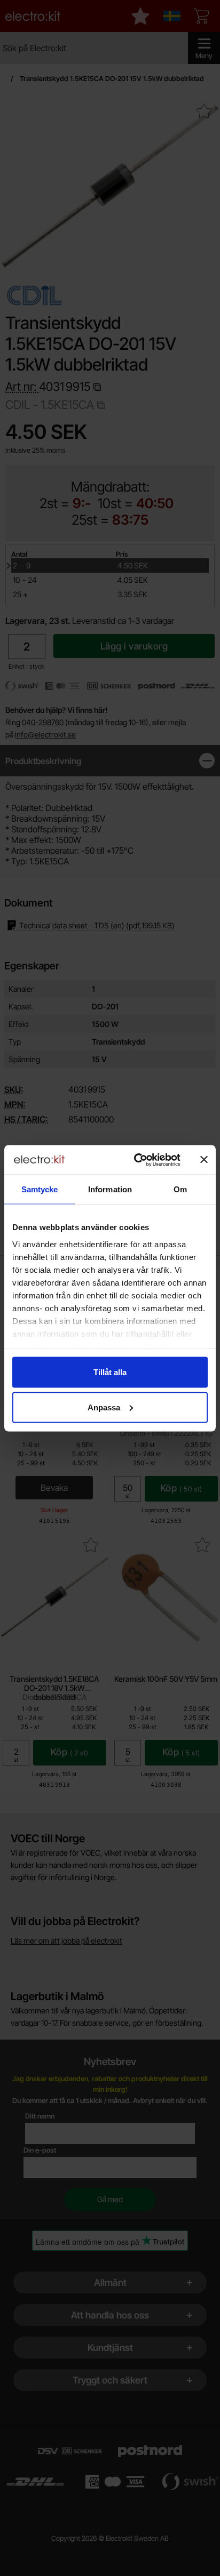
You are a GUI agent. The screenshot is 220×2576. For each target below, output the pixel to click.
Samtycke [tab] (40, 1189)
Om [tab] (180, 1189)
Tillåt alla (110, 1372)
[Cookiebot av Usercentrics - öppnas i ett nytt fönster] (136, 1160)
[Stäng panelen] (204, 1160)
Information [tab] (110, 1189)
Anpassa (104, 1407)
